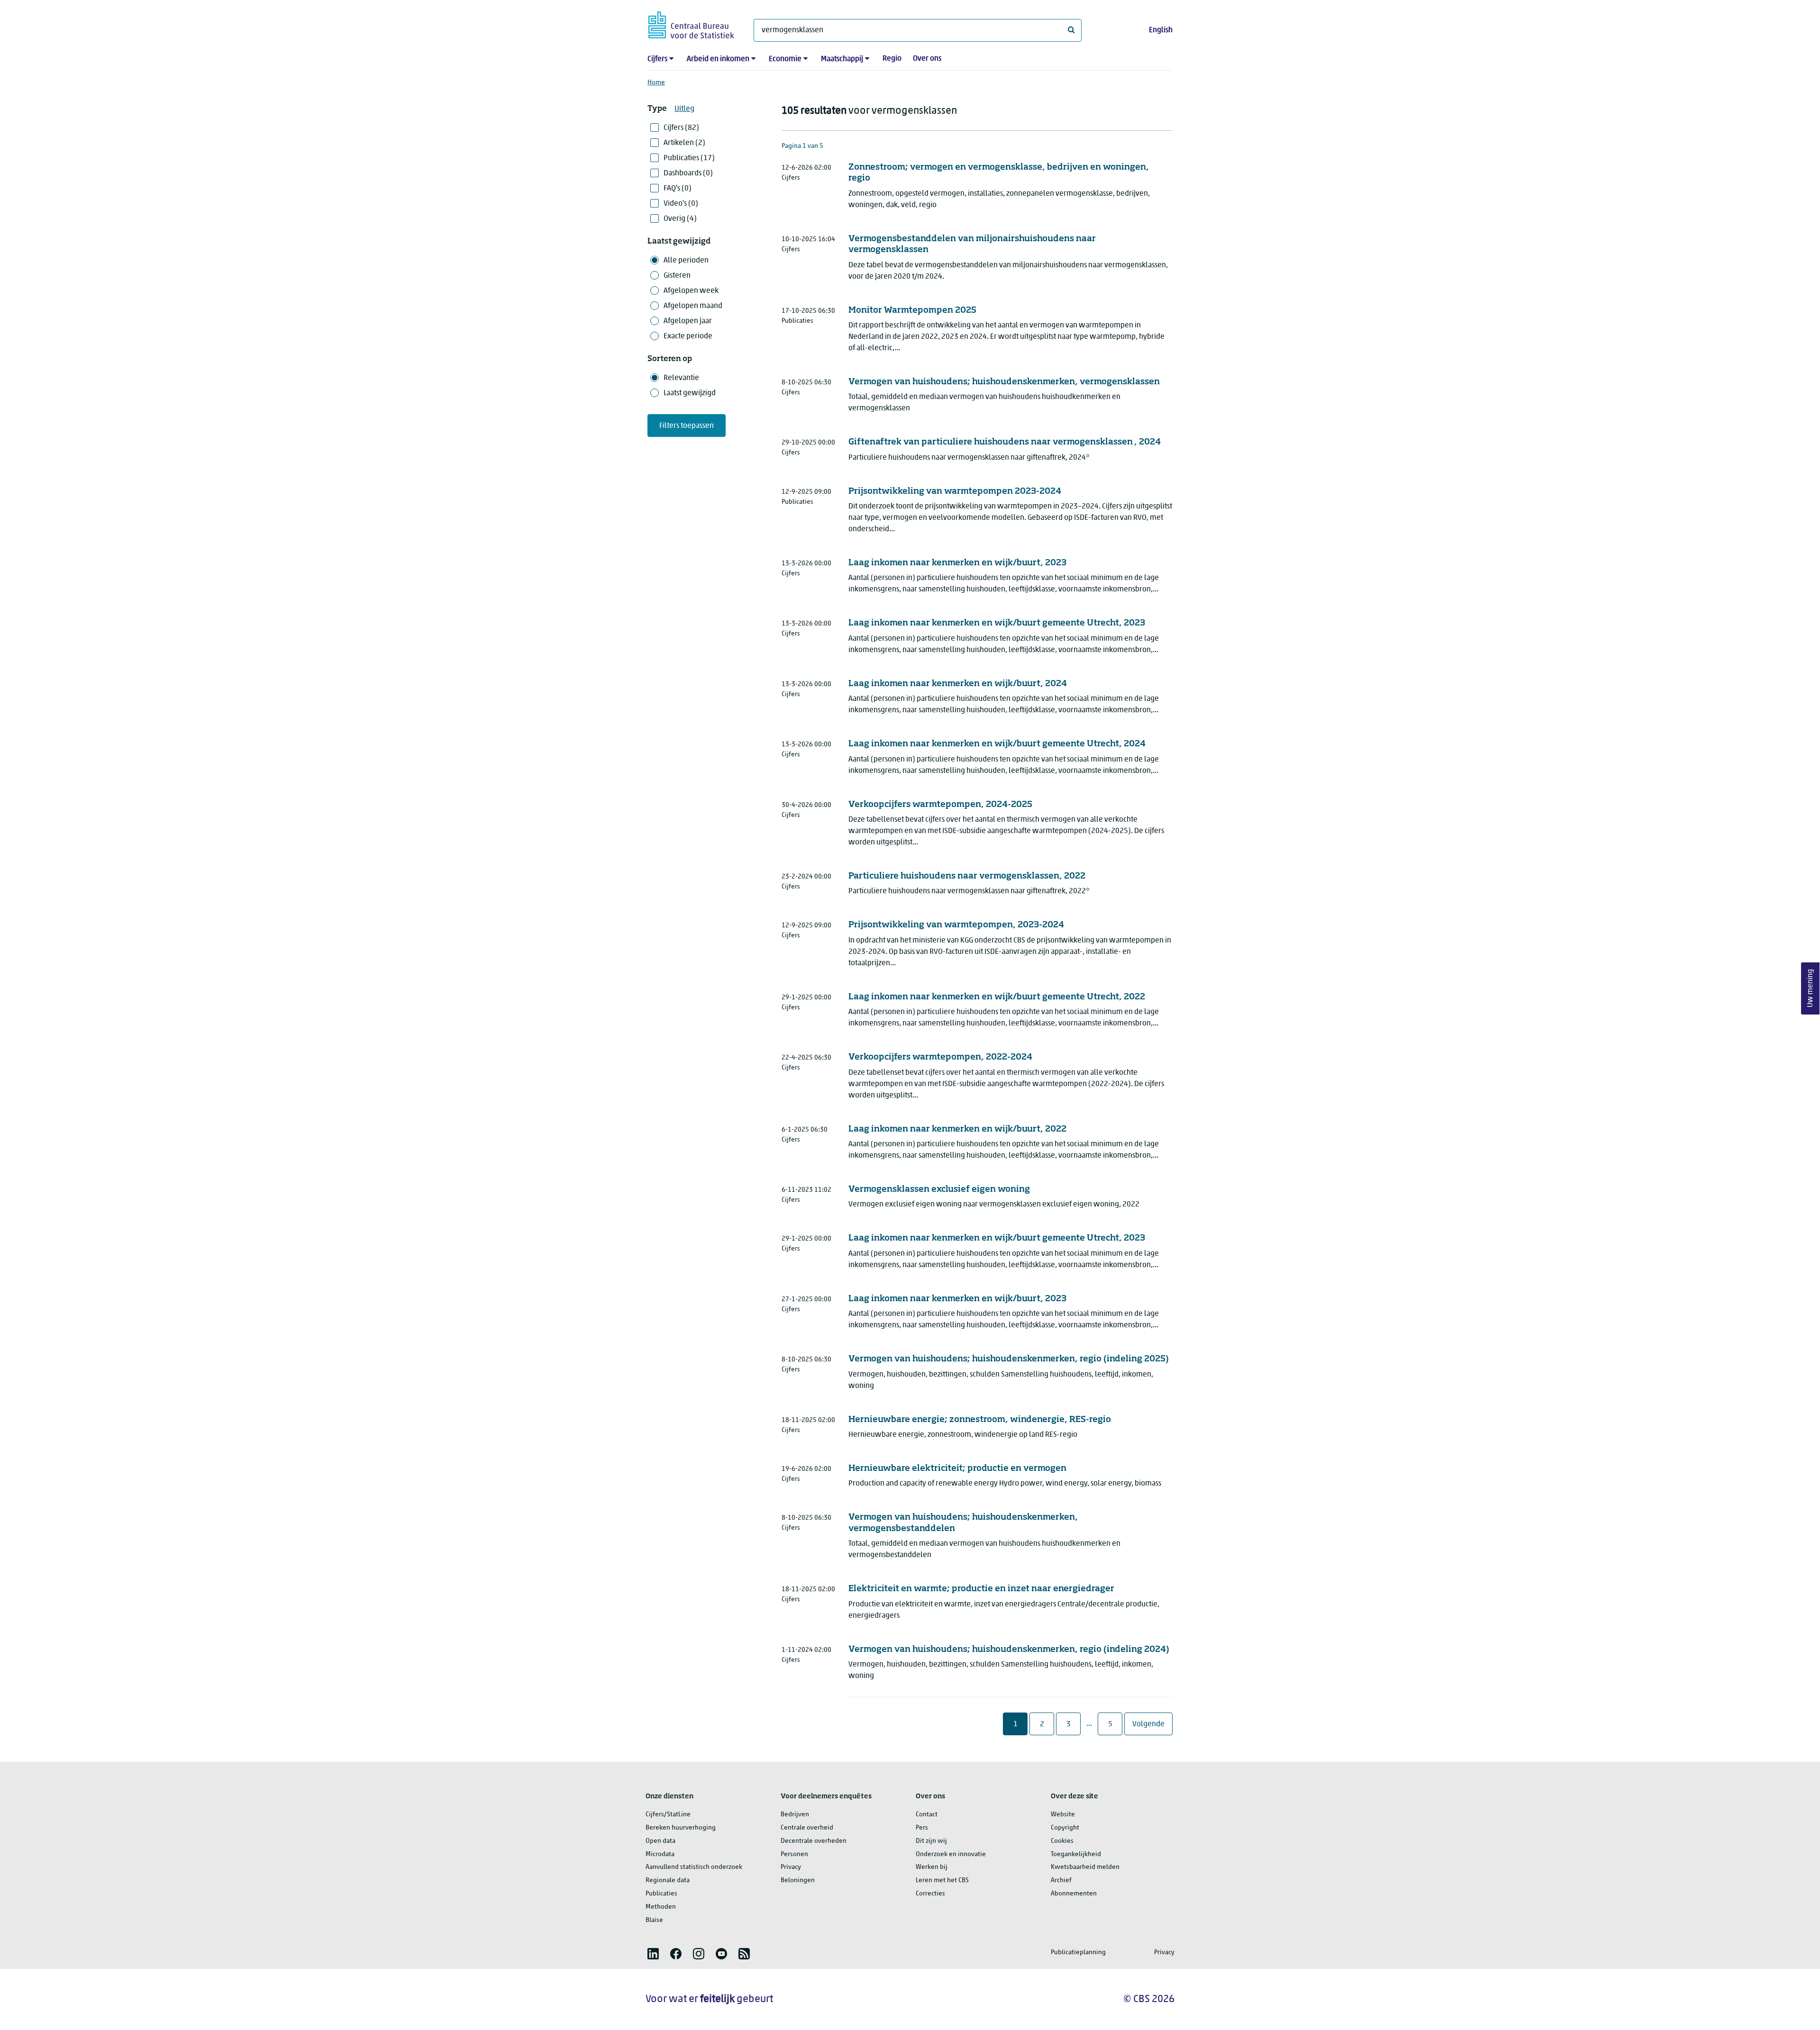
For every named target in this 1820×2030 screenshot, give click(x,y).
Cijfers (657, 59)
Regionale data (668, 1880)
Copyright (1065, 1828)
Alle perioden (686, 261)
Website (1063, 1815)
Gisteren (677, 276)
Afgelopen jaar (688, 321)
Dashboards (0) (688, 173)
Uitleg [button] (684, 109)
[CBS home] (691, 23)
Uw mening (1811, 989)
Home (656, 83)
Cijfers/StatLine (668, 1815)
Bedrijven (795, 1815)
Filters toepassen (687, 426)
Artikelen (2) (684, 143)
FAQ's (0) (678, 189)
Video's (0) (681, 204)
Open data (660, 1841)
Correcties (930, 1894)
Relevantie (681, 378)
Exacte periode (688, 336)
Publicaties (661, 1894)
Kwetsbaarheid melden (1085, 1867)
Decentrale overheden (814, 1841)
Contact (927, 1815)
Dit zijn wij (931, 1841)
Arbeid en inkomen (718, 59)
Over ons (927, 59)
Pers (922, 1828)
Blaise (654, 1920)
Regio (892, 59)
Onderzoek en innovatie (951, 1854)
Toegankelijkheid (1076, 1854)
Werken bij (932, 1867)
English (1161, 30)
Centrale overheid (807, 1828)
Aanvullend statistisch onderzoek (694, 1867)
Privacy (791, 1867)
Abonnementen (1074, 1894)
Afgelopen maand (693, 306)
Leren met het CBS (942, 1880)
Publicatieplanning (1078, 1953)
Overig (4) (680, 219)
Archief (1061, 1880)
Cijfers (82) (681, 128)
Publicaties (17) (689, 158)
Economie (785, 59)
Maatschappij (842, 59)
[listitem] (653, 1954)
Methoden (661, 1907)
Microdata (660, 1854)
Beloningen (798, 1880)
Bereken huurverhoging (681, 1828)
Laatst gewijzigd (690, 393)
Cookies (1062, 1841)
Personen (794, 1854)
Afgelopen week (691, 291)
